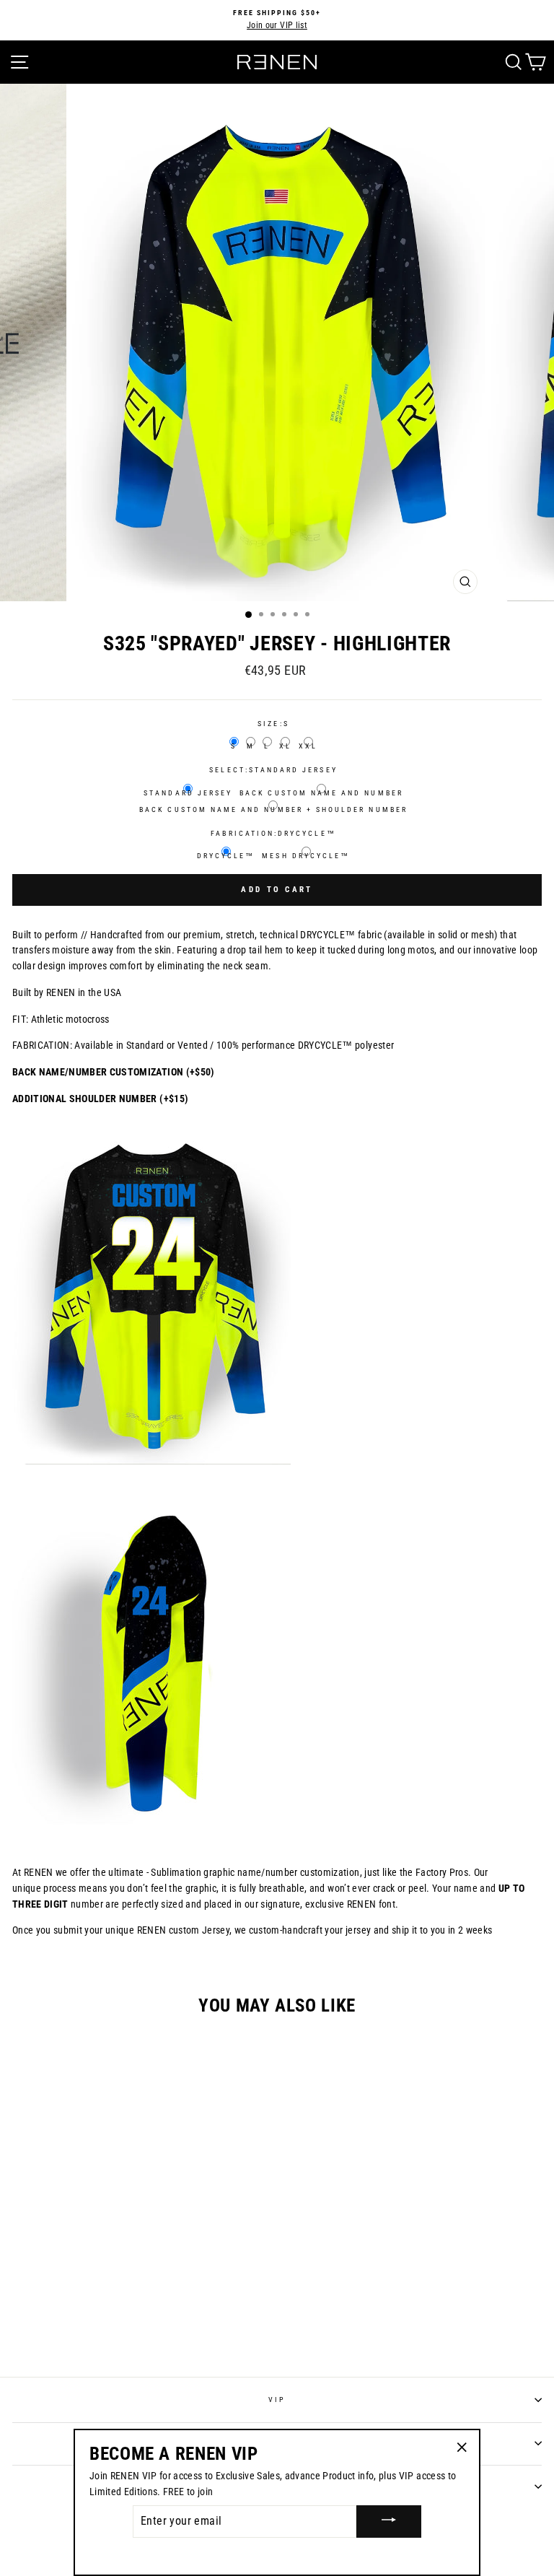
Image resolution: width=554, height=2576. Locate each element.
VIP (277, 2400)
